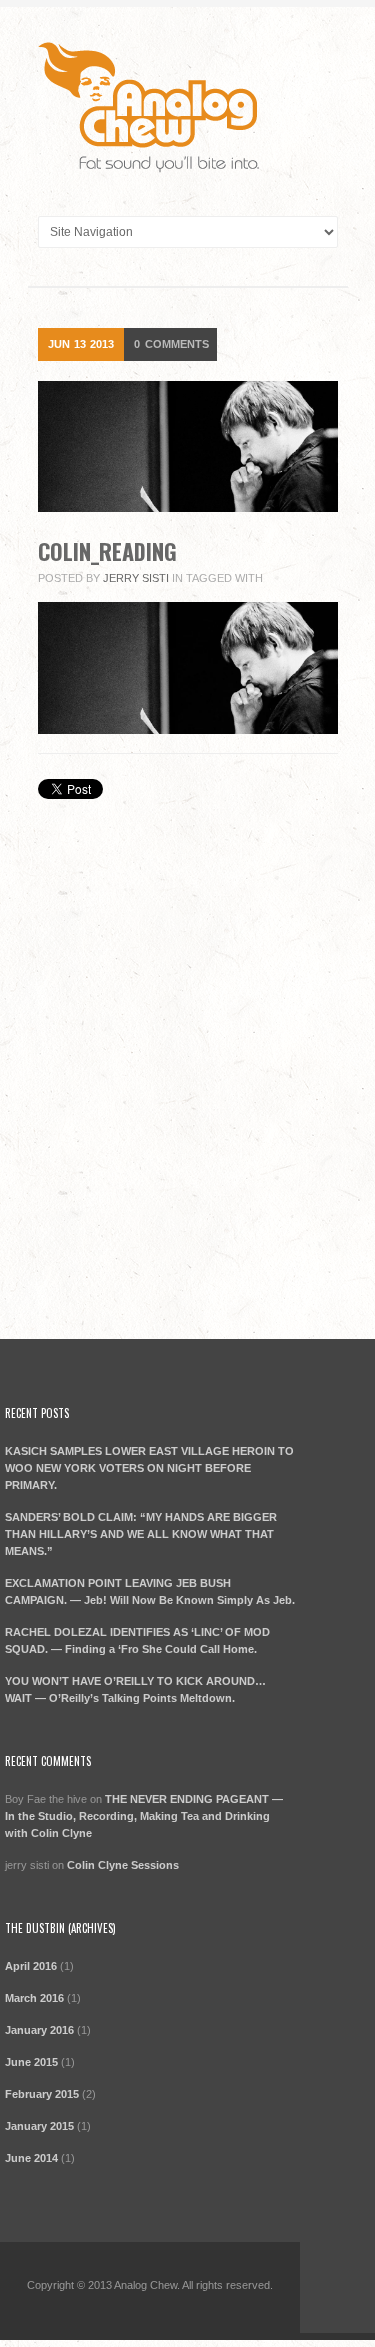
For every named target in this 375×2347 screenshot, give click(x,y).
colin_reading (107, 551)
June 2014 (31, 2158)
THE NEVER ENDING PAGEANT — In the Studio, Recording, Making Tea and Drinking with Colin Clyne (144, 1816)
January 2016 (39, 2030)
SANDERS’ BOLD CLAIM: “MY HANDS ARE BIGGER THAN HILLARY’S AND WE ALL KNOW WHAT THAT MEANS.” (141, 1534)
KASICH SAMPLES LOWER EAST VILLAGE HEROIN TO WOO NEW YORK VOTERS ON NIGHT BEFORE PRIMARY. (149, 1468)
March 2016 (34, 1998)
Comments (171, 344)
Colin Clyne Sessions (123, 1865)
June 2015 (31, 2062)
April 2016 (31, 1966)
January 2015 (39, 2126)
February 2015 (42, 2094)
